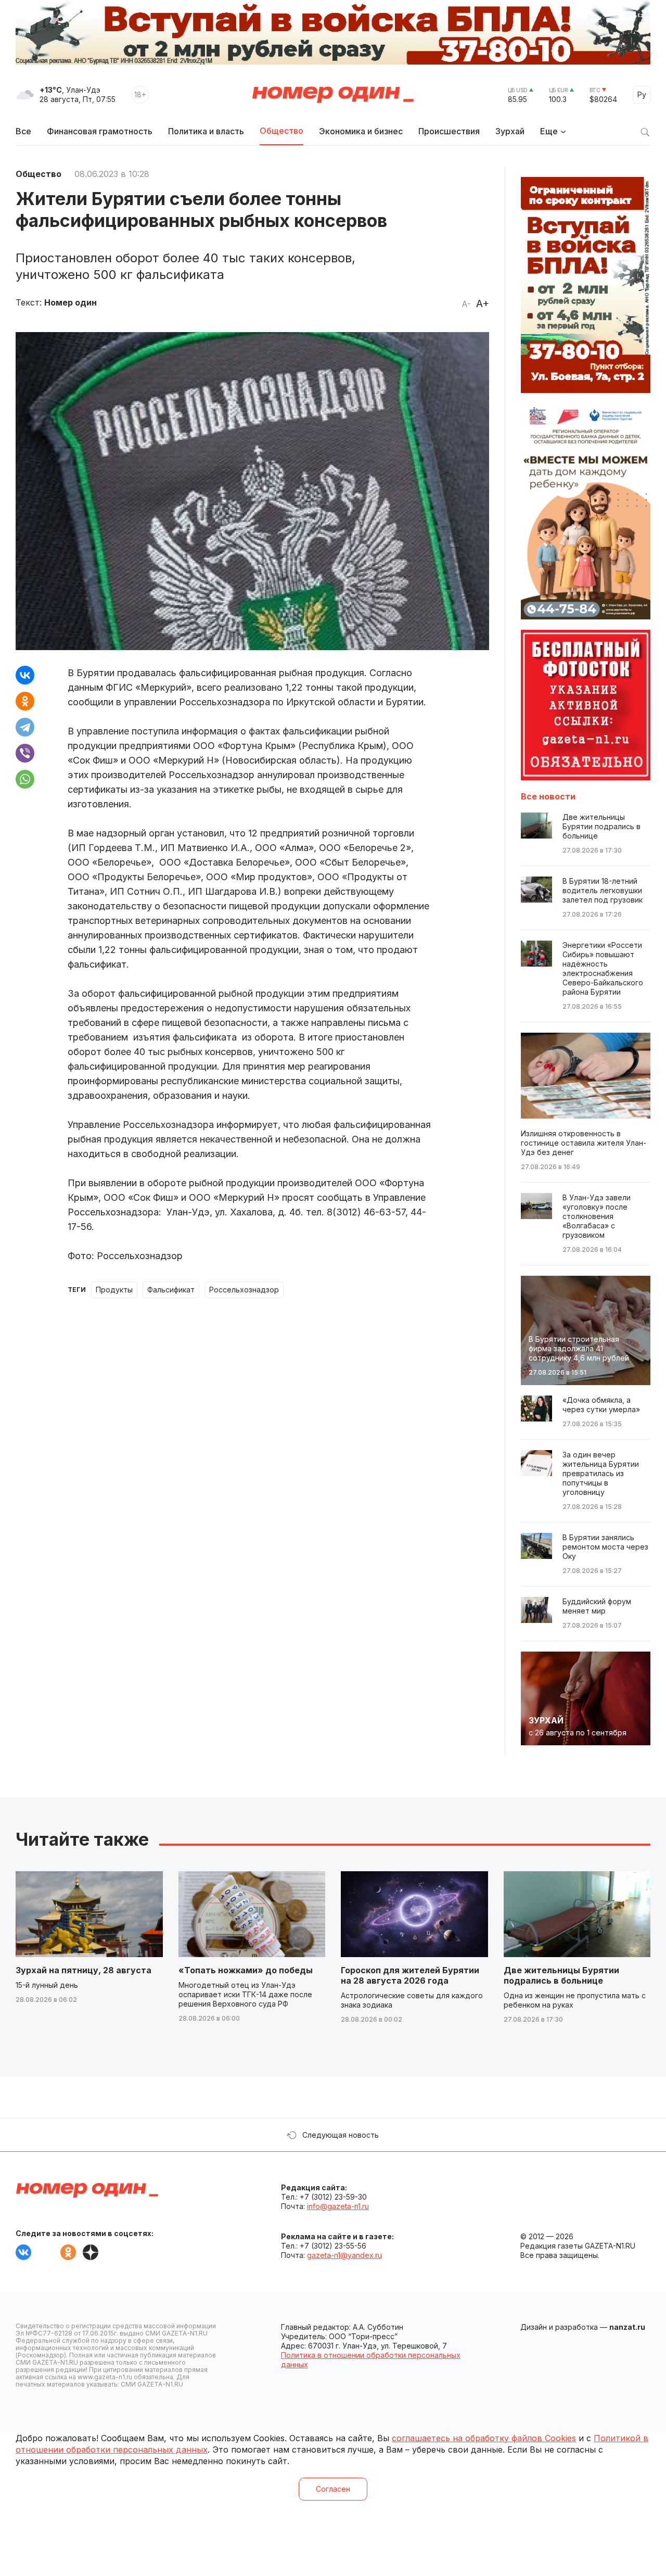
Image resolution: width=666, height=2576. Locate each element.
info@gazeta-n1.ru (338, 2206)
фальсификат (171, 1290)
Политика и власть (206, 131)
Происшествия (449, 131)
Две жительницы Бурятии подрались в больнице (561, 1975)
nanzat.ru (627, 2327)
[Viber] (25, 753)
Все (23, 131)
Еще (549, 131)
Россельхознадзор (244, 1290)
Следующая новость (341, 2135)
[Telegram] (25, 727)
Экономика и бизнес (361, 131)
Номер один (333, 95)
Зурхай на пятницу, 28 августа (84, 1970)
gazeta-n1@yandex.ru (344, 2255)
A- (466, 304)
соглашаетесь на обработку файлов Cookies (484, 2438)
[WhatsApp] (25, 779)
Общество (281, 131)
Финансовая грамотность (100, 131)
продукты (114, 1290)
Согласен (333, 2489)
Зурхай (510, 131)
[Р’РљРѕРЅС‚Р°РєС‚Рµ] (25, 675)
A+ (483, 303)
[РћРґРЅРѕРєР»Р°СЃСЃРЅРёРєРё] (25, 701)
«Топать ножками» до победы (246, 1970)
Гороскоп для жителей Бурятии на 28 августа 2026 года (410, 1975)
